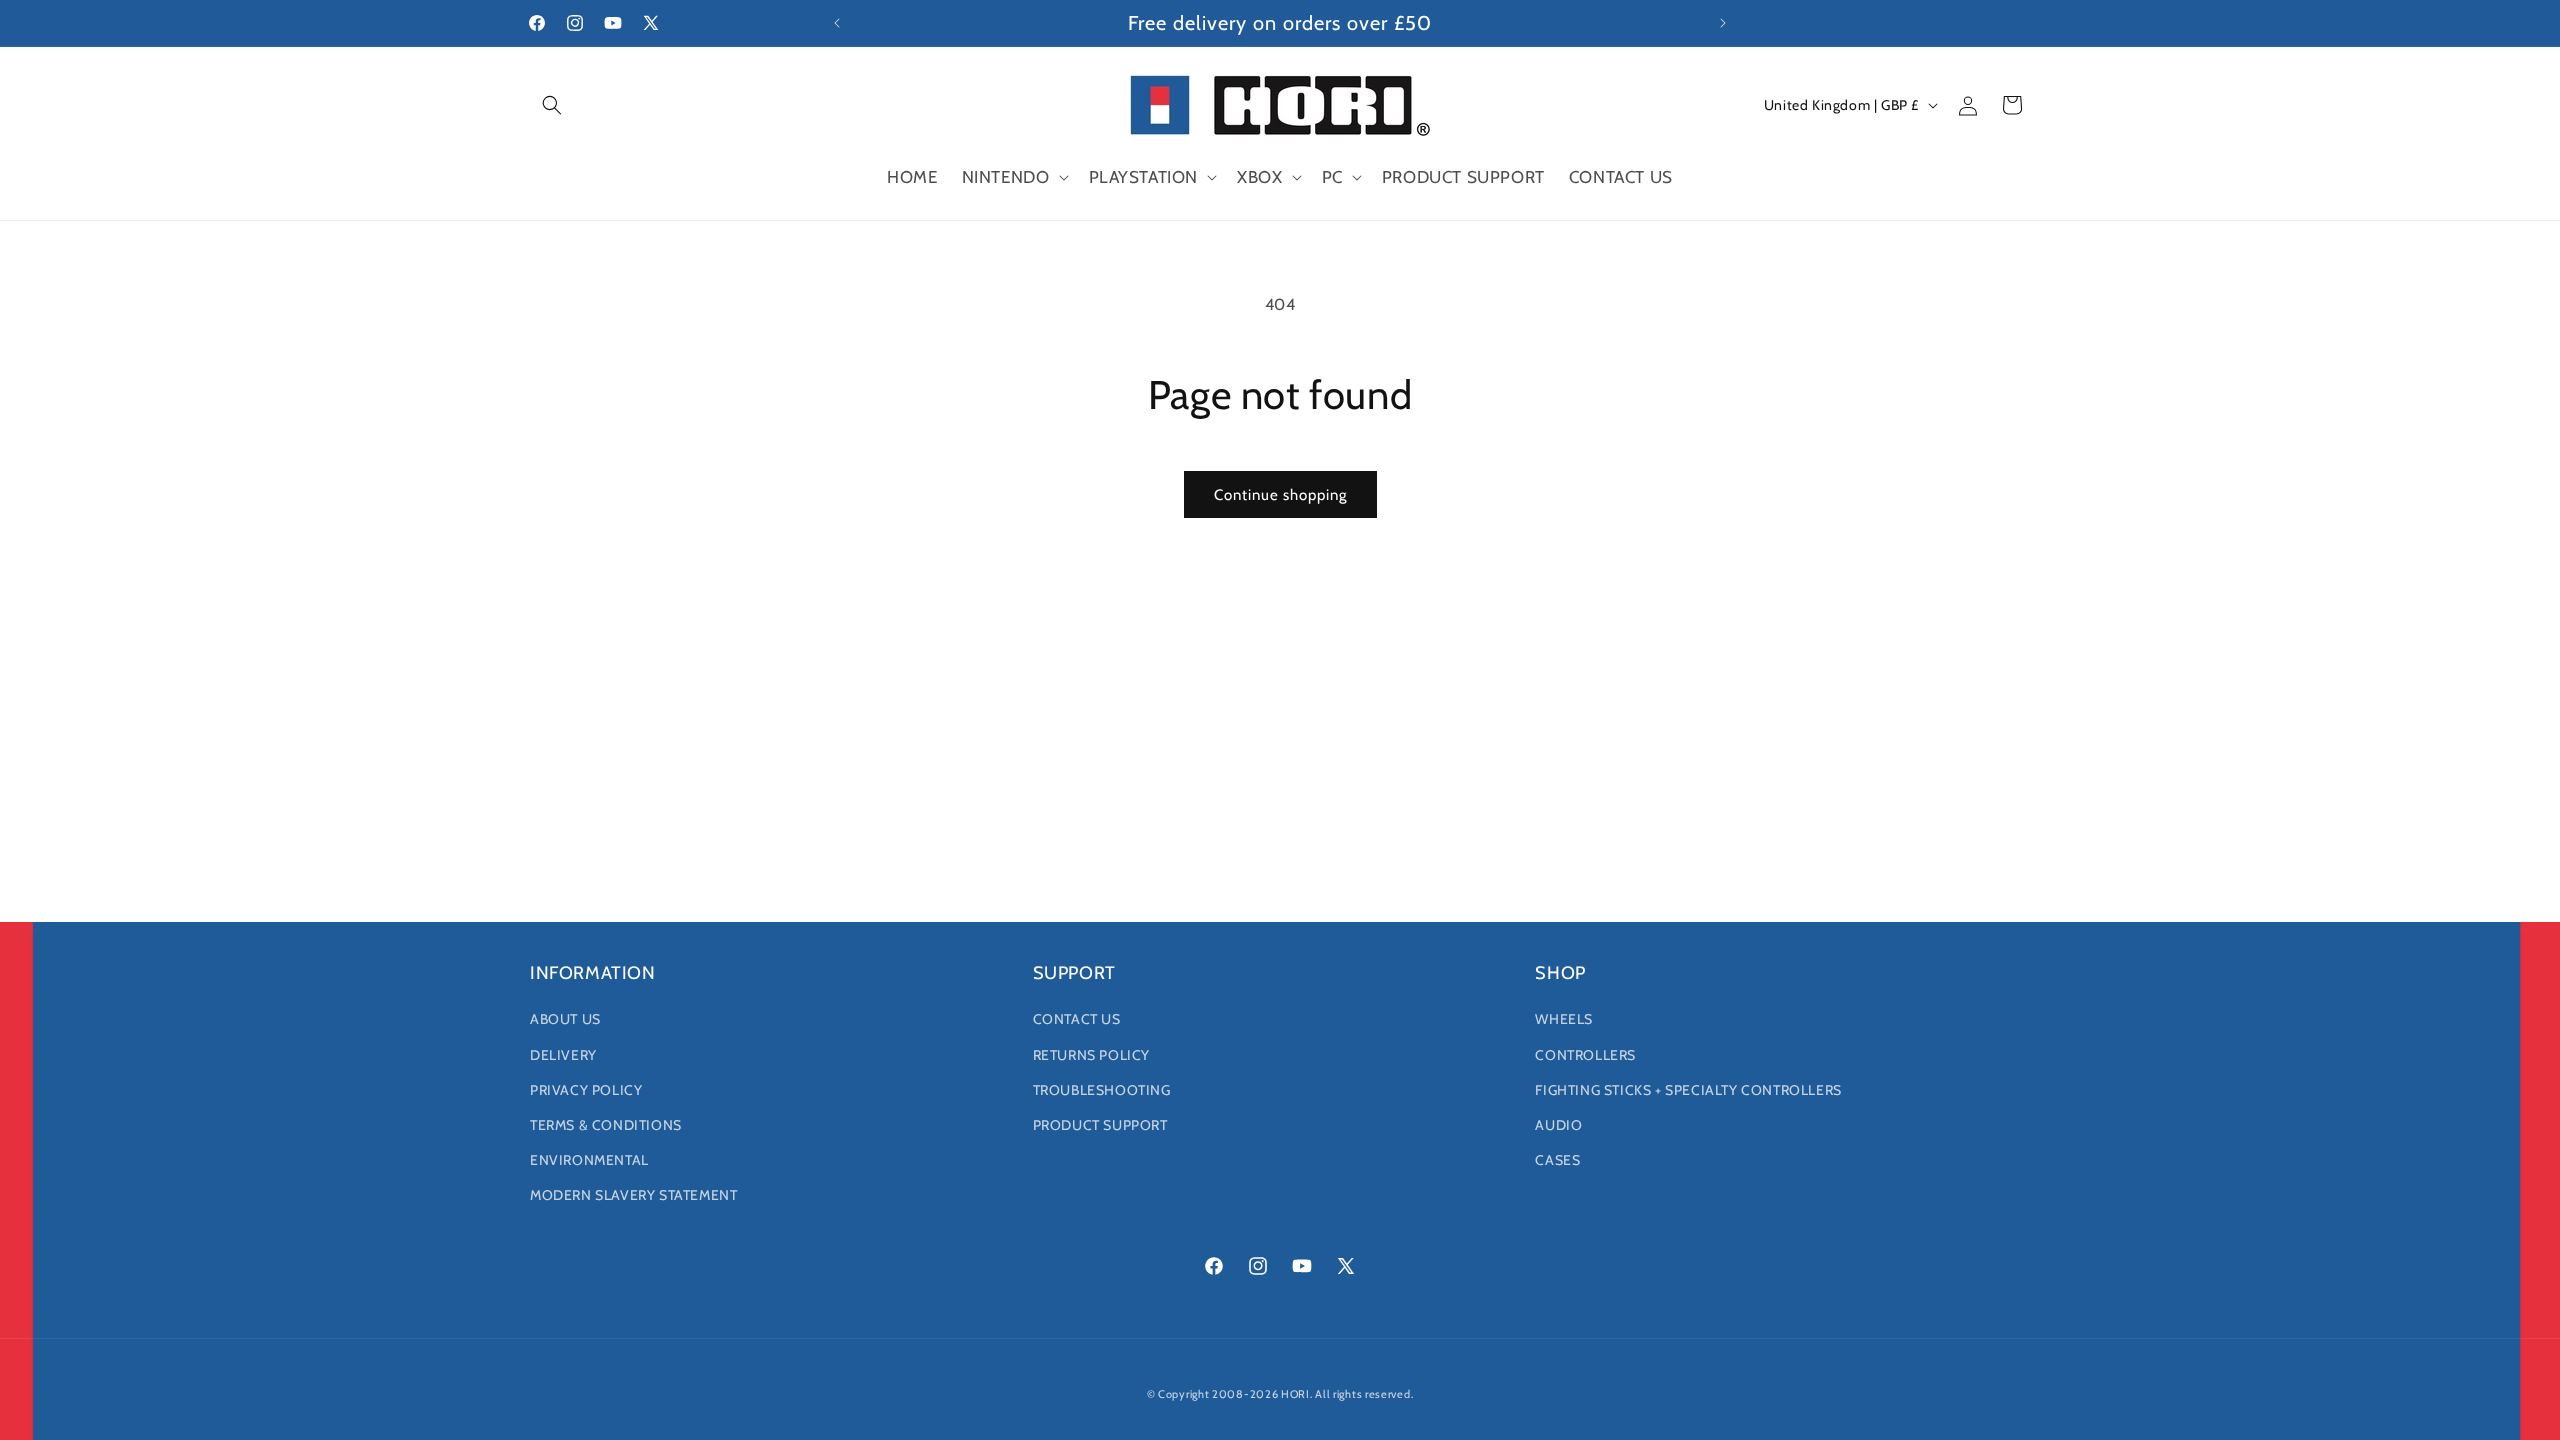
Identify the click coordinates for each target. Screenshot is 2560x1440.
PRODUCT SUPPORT (1100, 1125)
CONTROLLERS (1585, 1055)
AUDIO (1558, 1125)
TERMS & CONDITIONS (606, 1125)
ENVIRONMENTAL (589, 1160)
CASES (1557, 1160)
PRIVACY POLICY (586, 1090)
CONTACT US (1077, 1019)
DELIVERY (563, 1055)
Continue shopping (1280, 495)
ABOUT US (565, 1019)
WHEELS (1564, 1019)
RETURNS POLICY (1091, 1055)
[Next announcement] (1723, 23)
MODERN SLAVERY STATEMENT (633, 1195)
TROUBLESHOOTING (1102, 1090)
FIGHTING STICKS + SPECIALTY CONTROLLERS (1688, 1090)
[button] (552, 105)
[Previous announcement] (837, 23)
